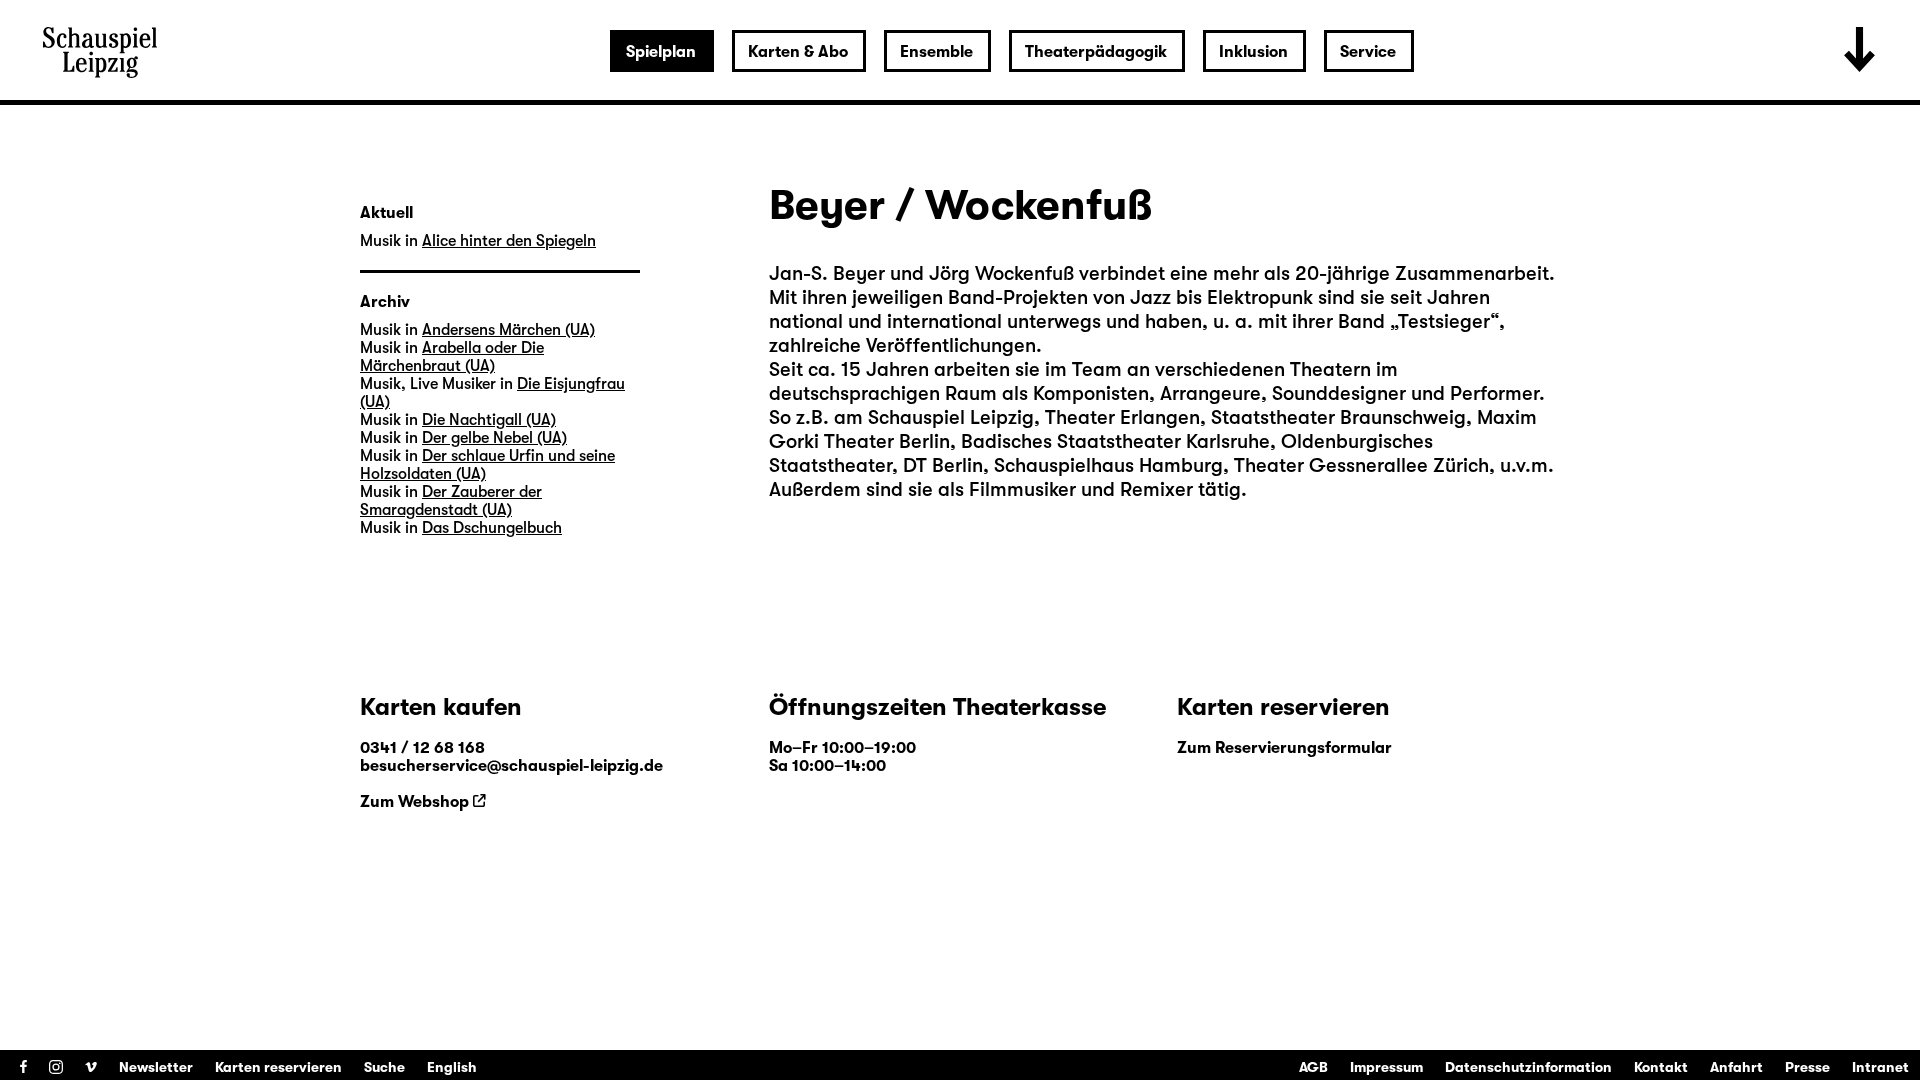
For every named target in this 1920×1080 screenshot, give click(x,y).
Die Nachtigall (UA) (489, 420)
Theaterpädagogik (1096, 52)
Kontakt (1661, 1067)
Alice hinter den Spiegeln (509, 241)
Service (1368, 52)
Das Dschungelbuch (492, 528)
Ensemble (936, 52)
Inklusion (1253, 52)
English (452, 1067)
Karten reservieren (278, 1067)
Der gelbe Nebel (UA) (494, 438)
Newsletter (156, 1067)
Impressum (1386, 1067)
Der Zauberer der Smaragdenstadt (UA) (451, 501)
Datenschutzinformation (1528, 1067)
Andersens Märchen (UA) (508, 330)
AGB (1313, 1067)
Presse (1807, 1067)
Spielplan (661, 52)
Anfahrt (1736, 1067)
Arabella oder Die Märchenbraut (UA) (452, 357)
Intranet (1880, 1067)
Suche (384, 1067)
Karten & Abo (798, 52)
